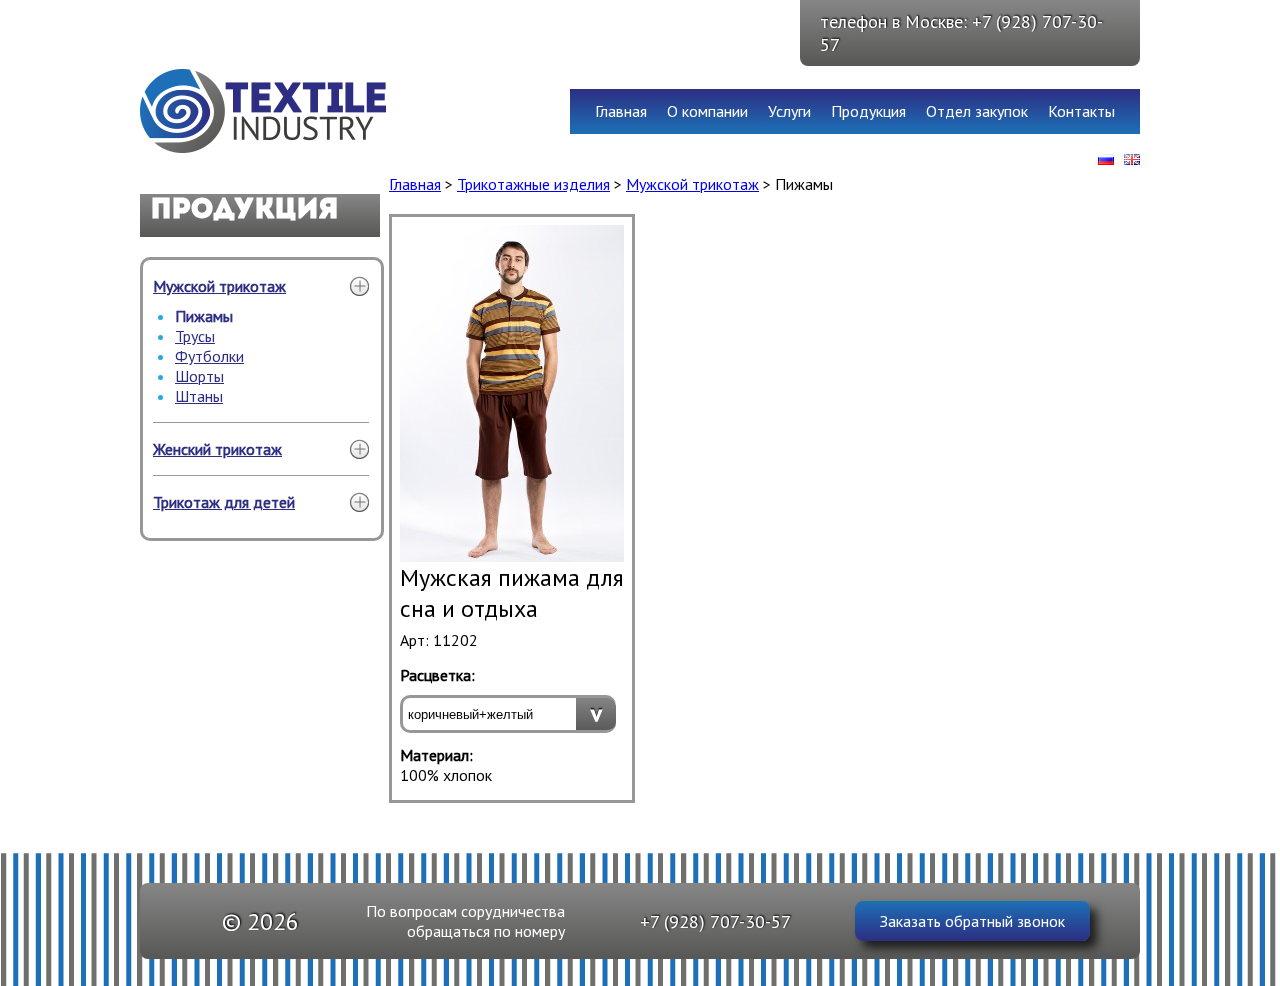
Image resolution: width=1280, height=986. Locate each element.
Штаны (199, 396)
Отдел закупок (977, 111)
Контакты (1081, 111)
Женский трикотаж (217, 449)
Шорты (199, 376)
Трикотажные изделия (533, 184)
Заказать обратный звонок (972, 921)
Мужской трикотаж (219, 286)
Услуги (789, 111)
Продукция (868, 111)
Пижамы (204, 316)
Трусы (195, 336)
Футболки (209, 356)
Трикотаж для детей (224, 502)
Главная (621, 111)
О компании (707, 111)
